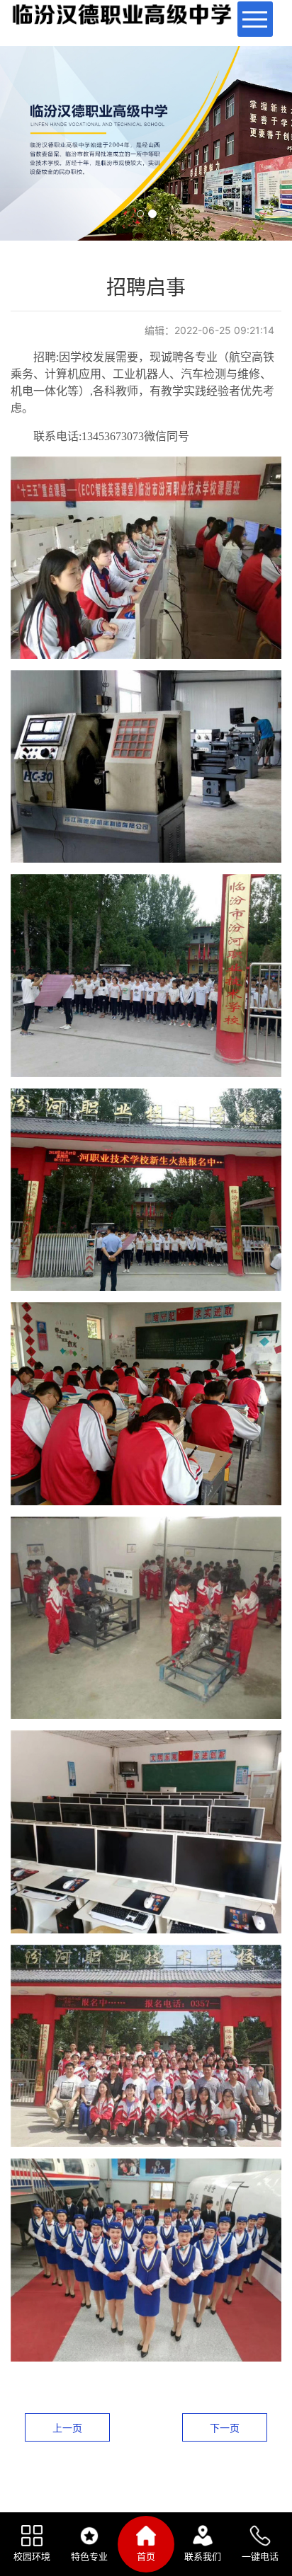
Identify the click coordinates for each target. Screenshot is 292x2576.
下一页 (225, 2428)
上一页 (67, 2428)
